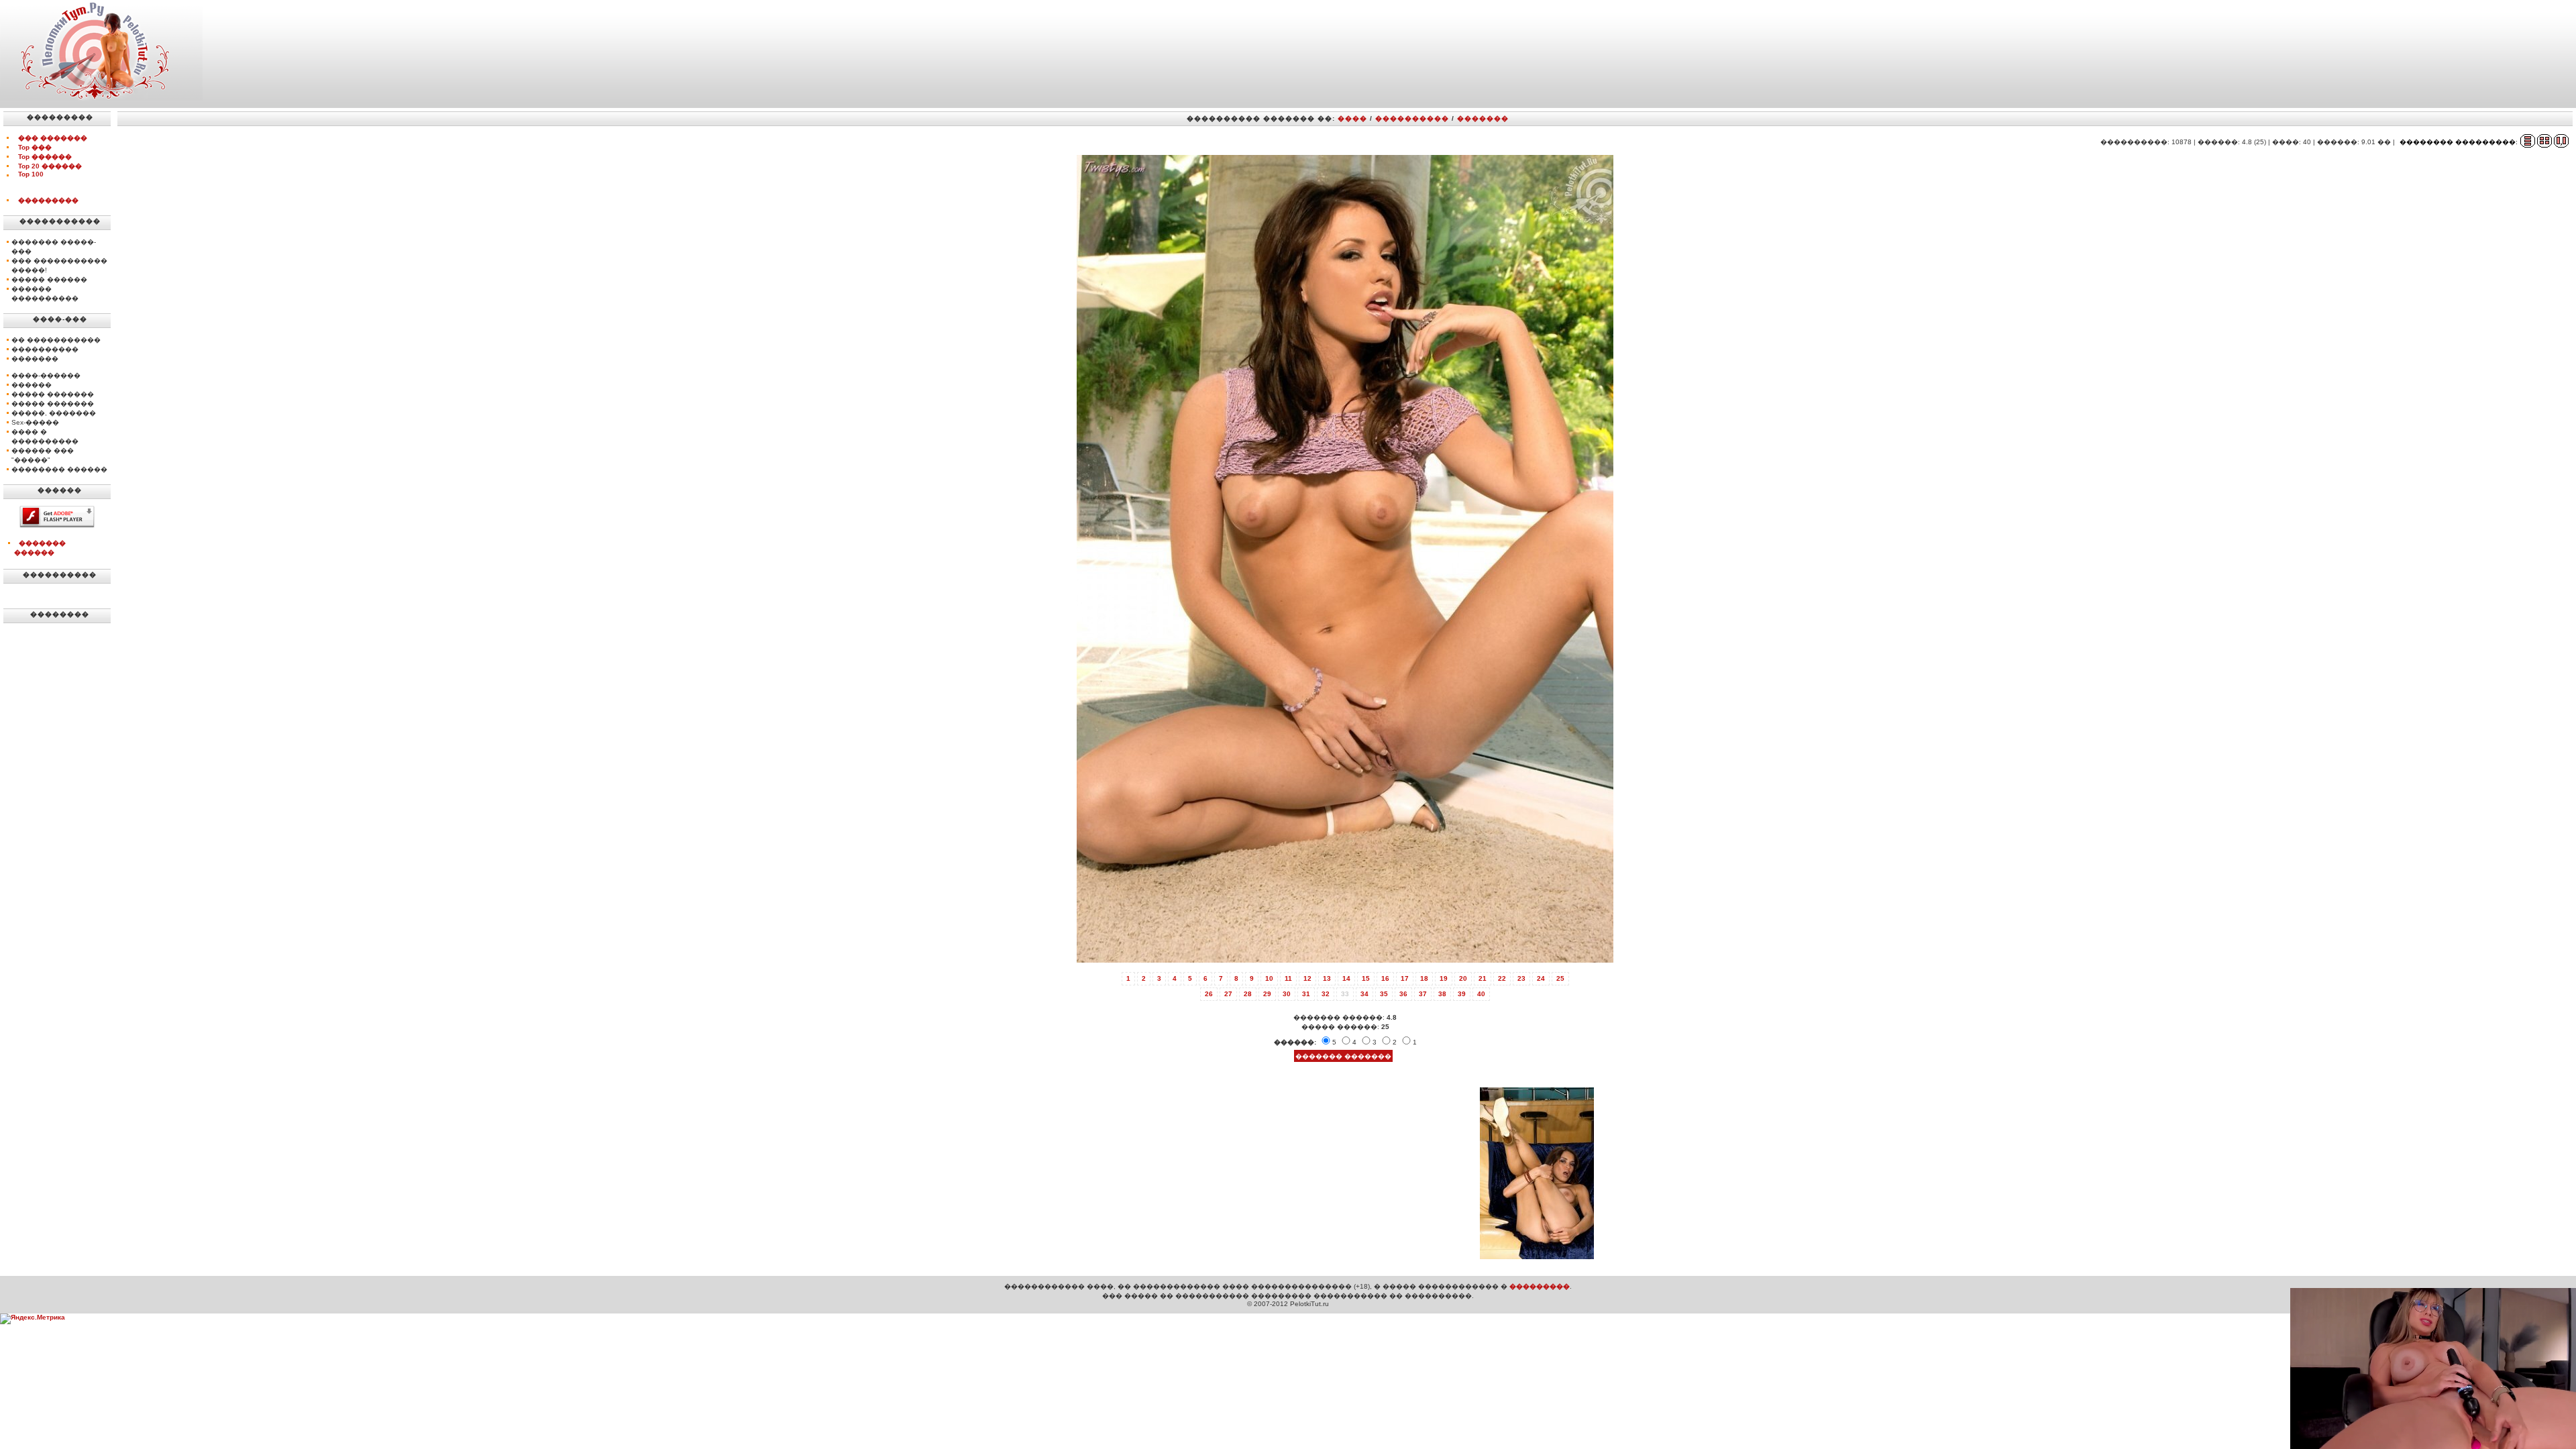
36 (1403, 994)
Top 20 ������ (50, 166)
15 (1366, 978)
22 (1502, 978)
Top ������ (45, 157)
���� (1352, 118)
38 (1442, 994)
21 (1483, 978)
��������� (48, 200)
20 (1463, 978)
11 (1288, 978)
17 (1405, 978)
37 (1423, 994)
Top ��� (35, 147)
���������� (1412, 118)
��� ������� (53, 138)
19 (1444, 978)
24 (1541, 978)
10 (1269, 978)
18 (1424, 978)
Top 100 (31, 174)
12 (1307, 978)
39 (1462, 994)
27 (1228, 994)
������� (1483, 118)
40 (1481, 994)
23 (1521, 978)
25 (1560, 978)
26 (1209, 994)
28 (1248, 994)
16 (1385, 978)
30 (1287, 994)
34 (1364, 994)
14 (1346, 978)
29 (1267, 994)
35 (1384, 994)
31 (1306, 994)
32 (1326, 994)
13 (1327, 978)
